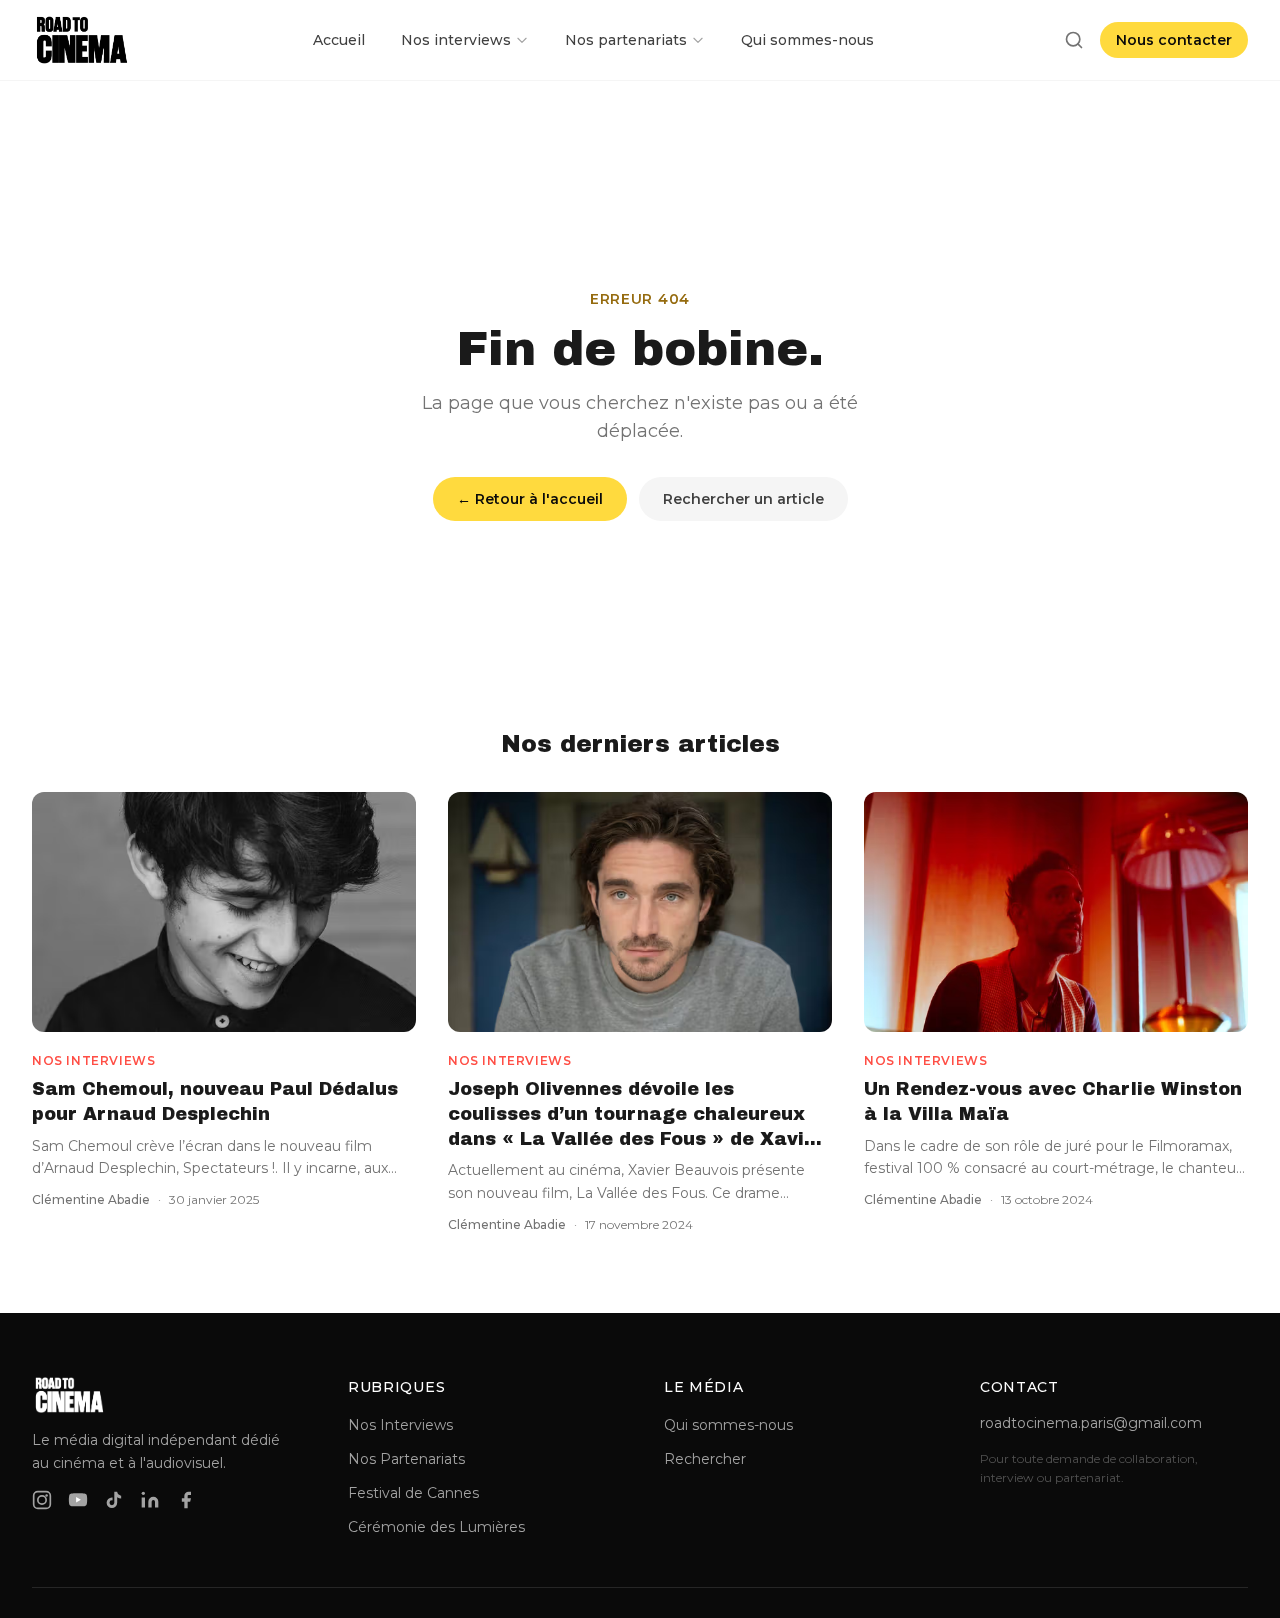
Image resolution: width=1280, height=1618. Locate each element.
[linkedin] (150, 1500)
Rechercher (705, 1459)
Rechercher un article (743, 499)
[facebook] (186, 1500)
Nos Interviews (400, 1425)
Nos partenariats (626, 40)
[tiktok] (114, 1500)
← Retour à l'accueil (530, 499)
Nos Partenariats (406, 1459)
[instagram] (42, 1500)
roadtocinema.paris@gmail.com (1091, 1423)
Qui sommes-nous (807, 40)
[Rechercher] (1074, 40)
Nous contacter (1174, 40)
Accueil (339, 40)
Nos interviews (456, 40)
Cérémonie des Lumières (436, 1527)
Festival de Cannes (413, 1493)
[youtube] (78, 1500)
